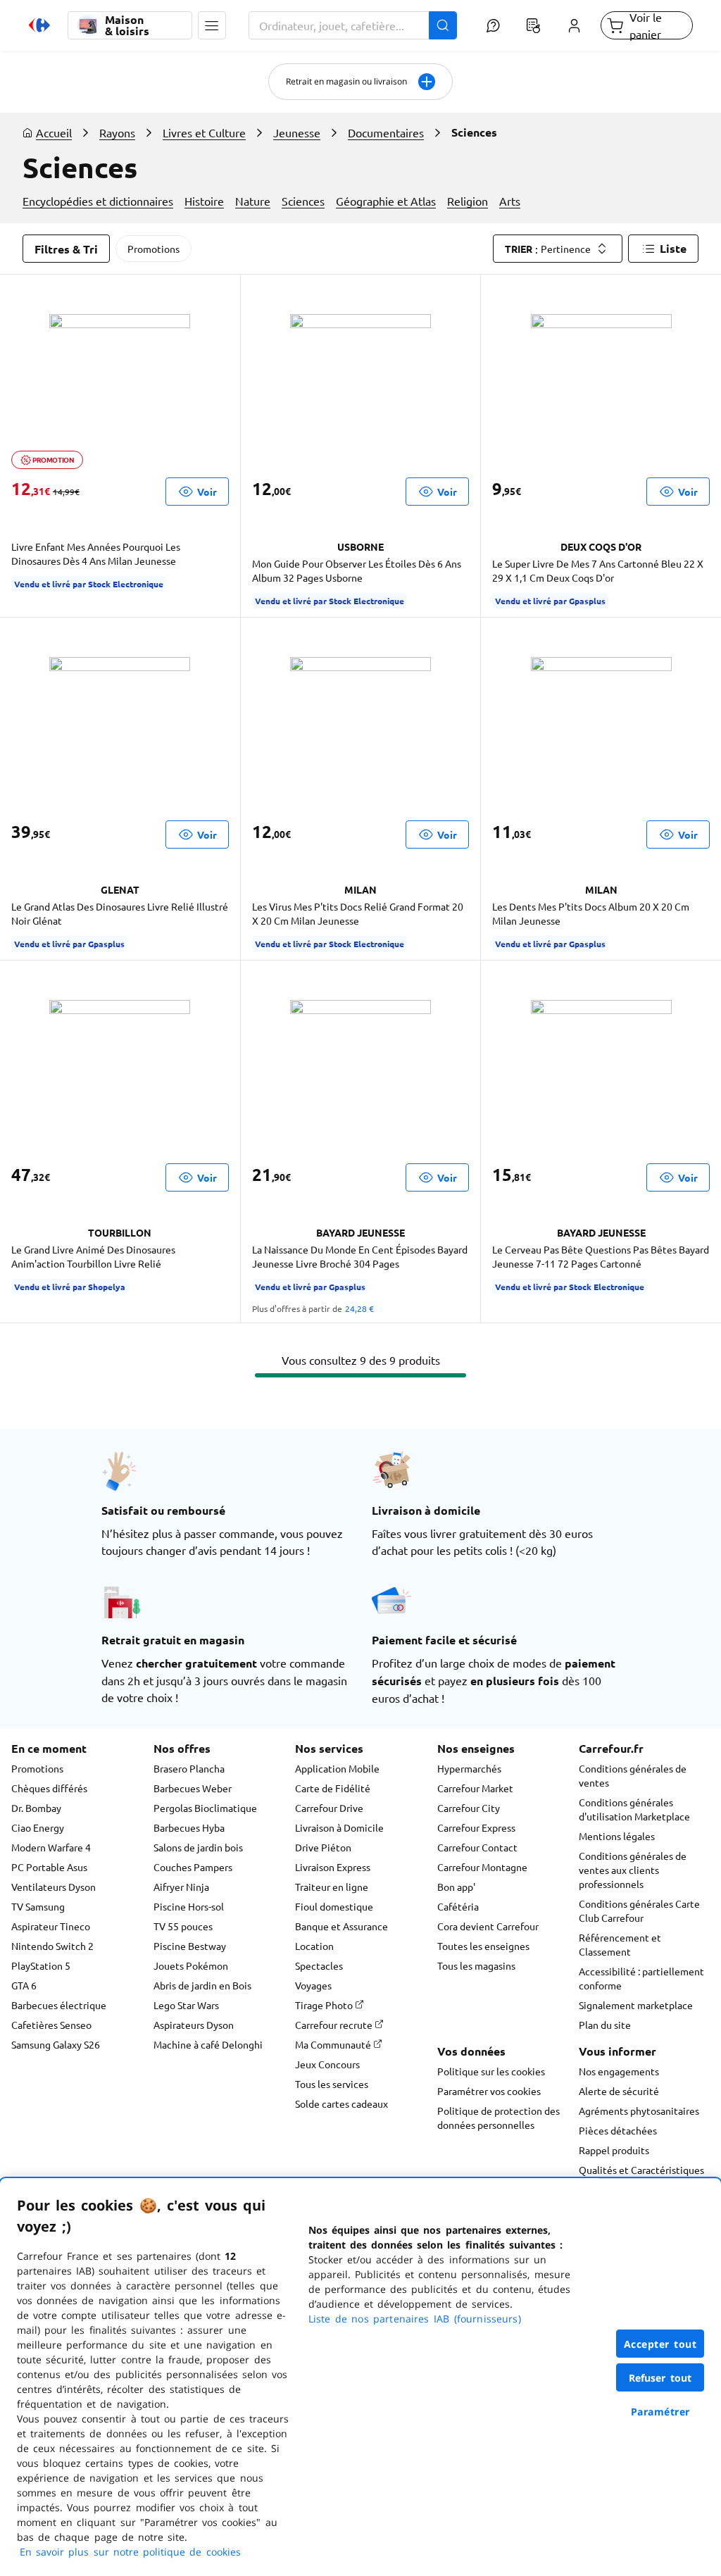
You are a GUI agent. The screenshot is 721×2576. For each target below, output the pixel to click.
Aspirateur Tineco (51, 1926)
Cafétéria (458, 1906)
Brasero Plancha (189, 1768)
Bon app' (456, 1887)
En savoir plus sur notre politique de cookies (130, 2552)
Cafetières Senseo (51, 2025)
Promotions (153, 249)
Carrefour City (469, 1808)
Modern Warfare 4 (51, 1847)
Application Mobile (337, 1768)
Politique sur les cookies (491, 2071)
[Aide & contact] (493, 25)
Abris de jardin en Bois (202, 1985)
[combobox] (353, 25)
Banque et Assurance (341, 1926)
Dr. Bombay (36, 1808)
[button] (212, 25)
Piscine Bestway (190, 1946)
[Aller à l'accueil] (39, 25)
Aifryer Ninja (181, 1887)
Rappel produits (614, 2150)
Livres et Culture (204, 132)
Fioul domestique (334, 1906)
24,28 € (359, 1308)
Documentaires (386, 132)
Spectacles (319, 1965)
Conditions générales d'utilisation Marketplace (634, 1809)
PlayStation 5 (41, 1965)
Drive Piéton (323, 1847)
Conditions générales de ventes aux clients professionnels (633, 1870)
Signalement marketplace (636, 2005)
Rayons (117, 132)
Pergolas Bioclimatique (205, 1808)
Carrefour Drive (329, 1808)
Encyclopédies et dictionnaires (98, 201)
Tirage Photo (325, 2005)
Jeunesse (297, 132)
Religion (468, 201)
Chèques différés (49, 1788)
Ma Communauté (334, 2044)
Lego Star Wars (186, 2005)
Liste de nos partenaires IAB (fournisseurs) (415, 2319)
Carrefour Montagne (482, 1867)
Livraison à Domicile (339, 1827)
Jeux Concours (327, 2064)
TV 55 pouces (183, 1926)
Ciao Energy (38, 1827)
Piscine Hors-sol (189, 1906)
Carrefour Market (475, 1788)
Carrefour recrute (335, 2025)
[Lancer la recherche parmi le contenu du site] (443, 25)
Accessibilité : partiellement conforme (641, 1978)
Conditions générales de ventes (633, 1775)
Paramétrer (660, 2412)
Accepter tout (660, 2344)
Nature (253, 201)
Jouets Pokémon (191, 1965)
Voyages (313, 1985)
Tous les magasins (476, 1965)
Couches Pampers (193, 1867)
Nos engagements (619, 2071)
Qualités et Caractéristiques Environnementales (641, 2177)
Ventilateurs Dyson (54, 1887)
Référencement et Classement (620, 1944)
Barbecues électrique (59, 2005)
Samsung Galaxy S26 (56, 2044)
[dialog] (360, 2377)
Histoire (204, 201)
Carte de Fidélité (333, 1788)
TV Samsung (38, 1906)
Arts (510, 201)
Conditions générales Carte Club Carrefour (639, 1911)
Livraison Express (333, 1867)
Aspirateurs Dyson (194, 2025)
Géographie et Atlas (386, 201)
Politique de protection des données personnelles (499, 2118)
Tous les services (332, 2084)
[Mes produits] (534, 25)
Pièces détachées (618, 2130)
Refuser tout (660, 2378)
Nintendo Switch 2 (52, 1946)
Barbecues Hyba (189, 1827)
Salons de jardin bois (198, 1847)
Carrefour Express (476, 1827)
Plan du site (605, 2025)
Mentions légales (617, 1836)
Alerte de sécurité (619, 2091)
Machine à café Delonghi (208, 2044)
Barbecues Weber (193, 1788)
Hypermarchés (469, 1768)
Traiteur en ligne (332, 1887)
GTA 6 (24, 1985)
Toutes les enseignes (483, 1946)
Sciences (303, 201)
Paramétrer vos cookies (489, 2091)
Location (314, 1946)
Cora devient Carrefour (488, 1926)
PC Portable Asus (49, 1867)
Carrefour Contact (477, 1847)
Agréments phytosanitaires (639, 2111)
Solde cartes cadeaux (341, 2103)
